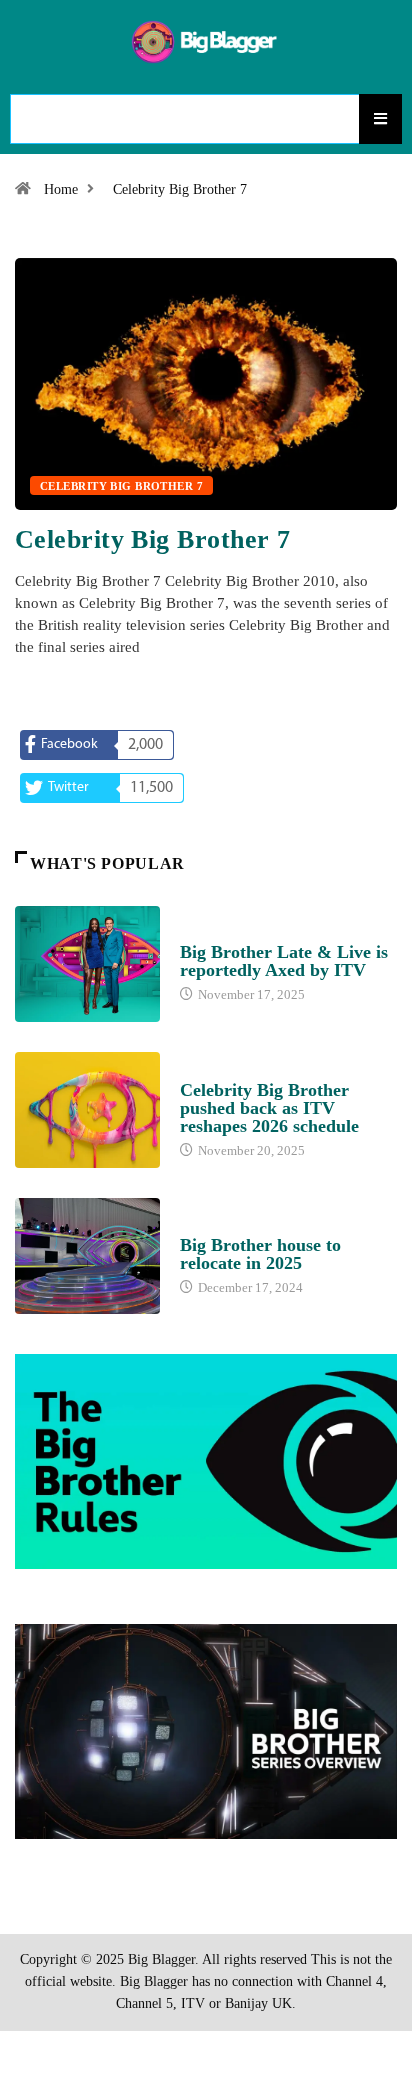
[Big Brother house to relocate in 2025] (87, 1256)
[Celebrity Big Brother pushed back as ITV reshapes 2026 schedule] (87, 1110)
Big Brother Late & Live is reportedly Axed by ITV (284, 961)
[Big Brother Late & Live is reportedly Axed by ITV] (87, 964)
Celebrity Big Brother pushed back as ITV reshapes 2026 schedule (269, 1108)
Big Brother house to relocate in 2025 (260, 1254)
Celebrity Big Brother (256, 1071)
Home (61, 189)
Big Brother (221, 933)
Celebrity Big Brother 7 (180, 189)
